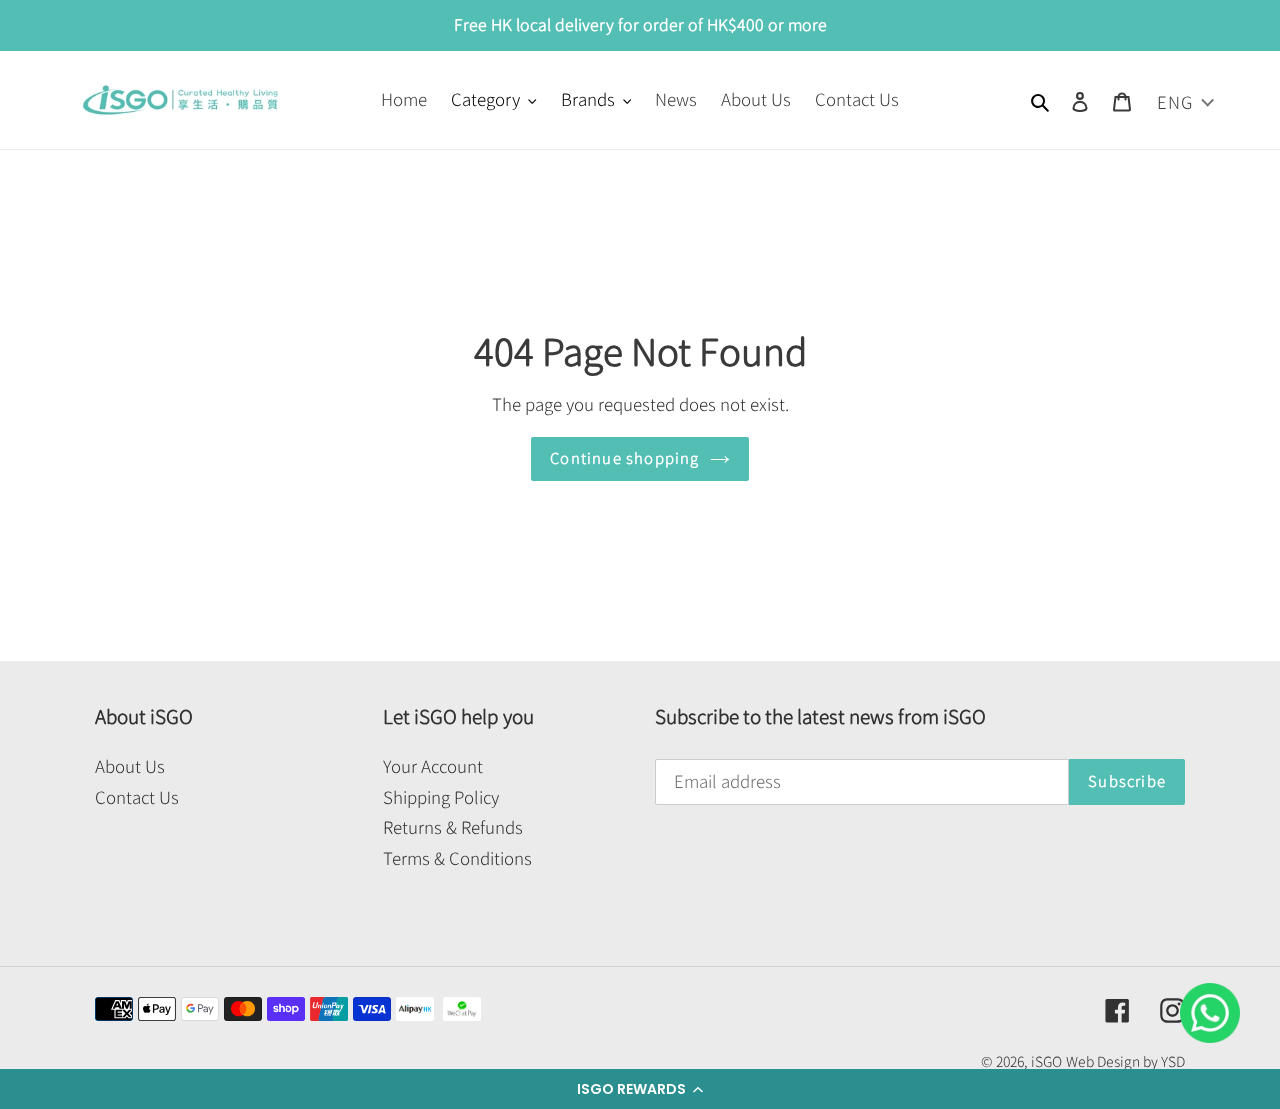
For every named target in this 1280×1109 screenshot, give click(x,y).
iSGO (1046, 1062)
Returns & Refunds (453, 827)
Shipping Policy (441, 797)
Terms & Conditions (457, 858)
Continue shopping (624, 458)
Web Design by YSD (1125, 1062)
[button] (640, 1089)
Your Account (433, 766)
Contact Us (137, 797)
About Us (130, 766)
